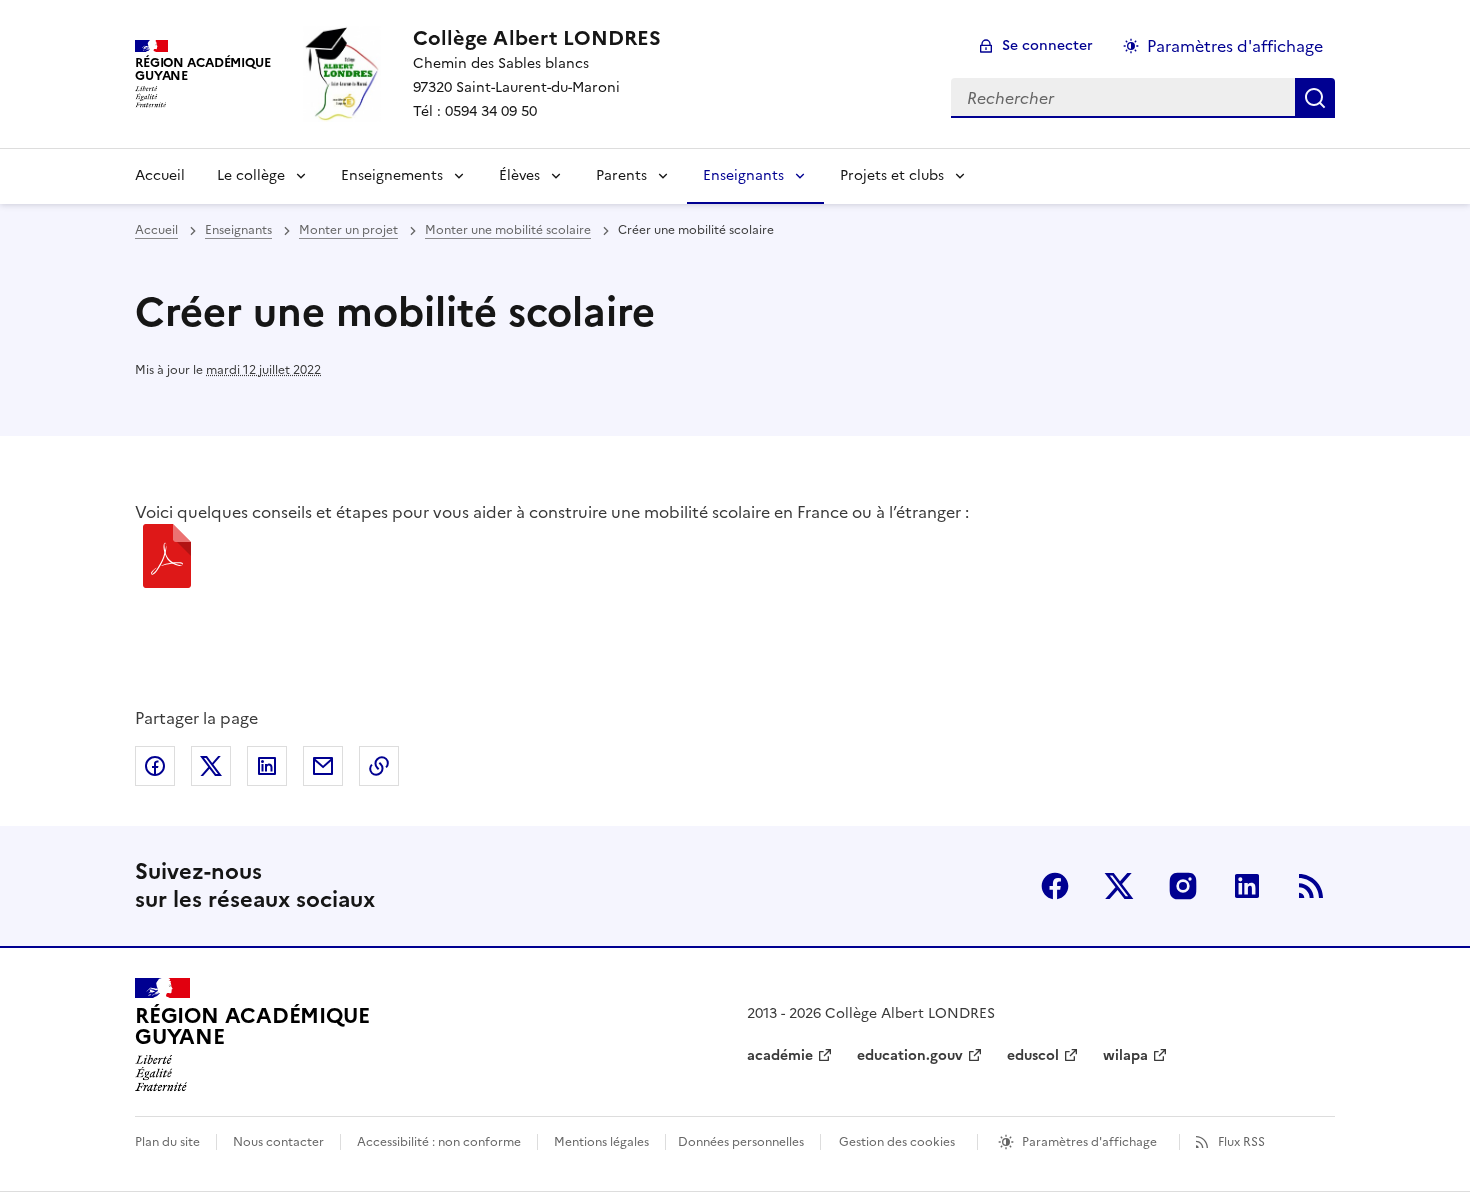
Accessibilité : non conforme (439, 1142)
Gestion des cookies (897, 1142)
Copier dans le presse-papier (379, 766)
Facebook (1055, 886)
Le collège (251, 175)
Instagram (1183, 886)
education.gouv (910, 1055)
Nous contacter (278, 1142)
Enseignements (392, 175)
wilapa (1125, 1055)
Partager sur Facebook (155, 766)
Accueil (160, 175)
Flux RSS (1241, 1142)
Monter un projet (348, 230)
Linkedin (1247, 886)
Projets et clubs (892, 175)
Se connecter (1047, 45)
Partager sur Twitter (211, 766)
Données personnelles (741, 1142)
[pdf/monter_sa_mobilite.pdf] (167, 559)
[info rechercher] (1315, 98)
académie (780, 1055)
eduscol (1033, 1055)
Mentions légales (601, 1142)
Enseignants (743, 175)
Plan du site (167, 1142)
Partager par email (323, 766)
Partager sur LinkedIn (267, 766)
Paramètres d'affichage (1235, 46)
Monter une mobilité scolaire (508, 230)
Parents (621, 175)
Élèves (519, 175)
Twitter (1119, 886)
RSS (1311, 886)
